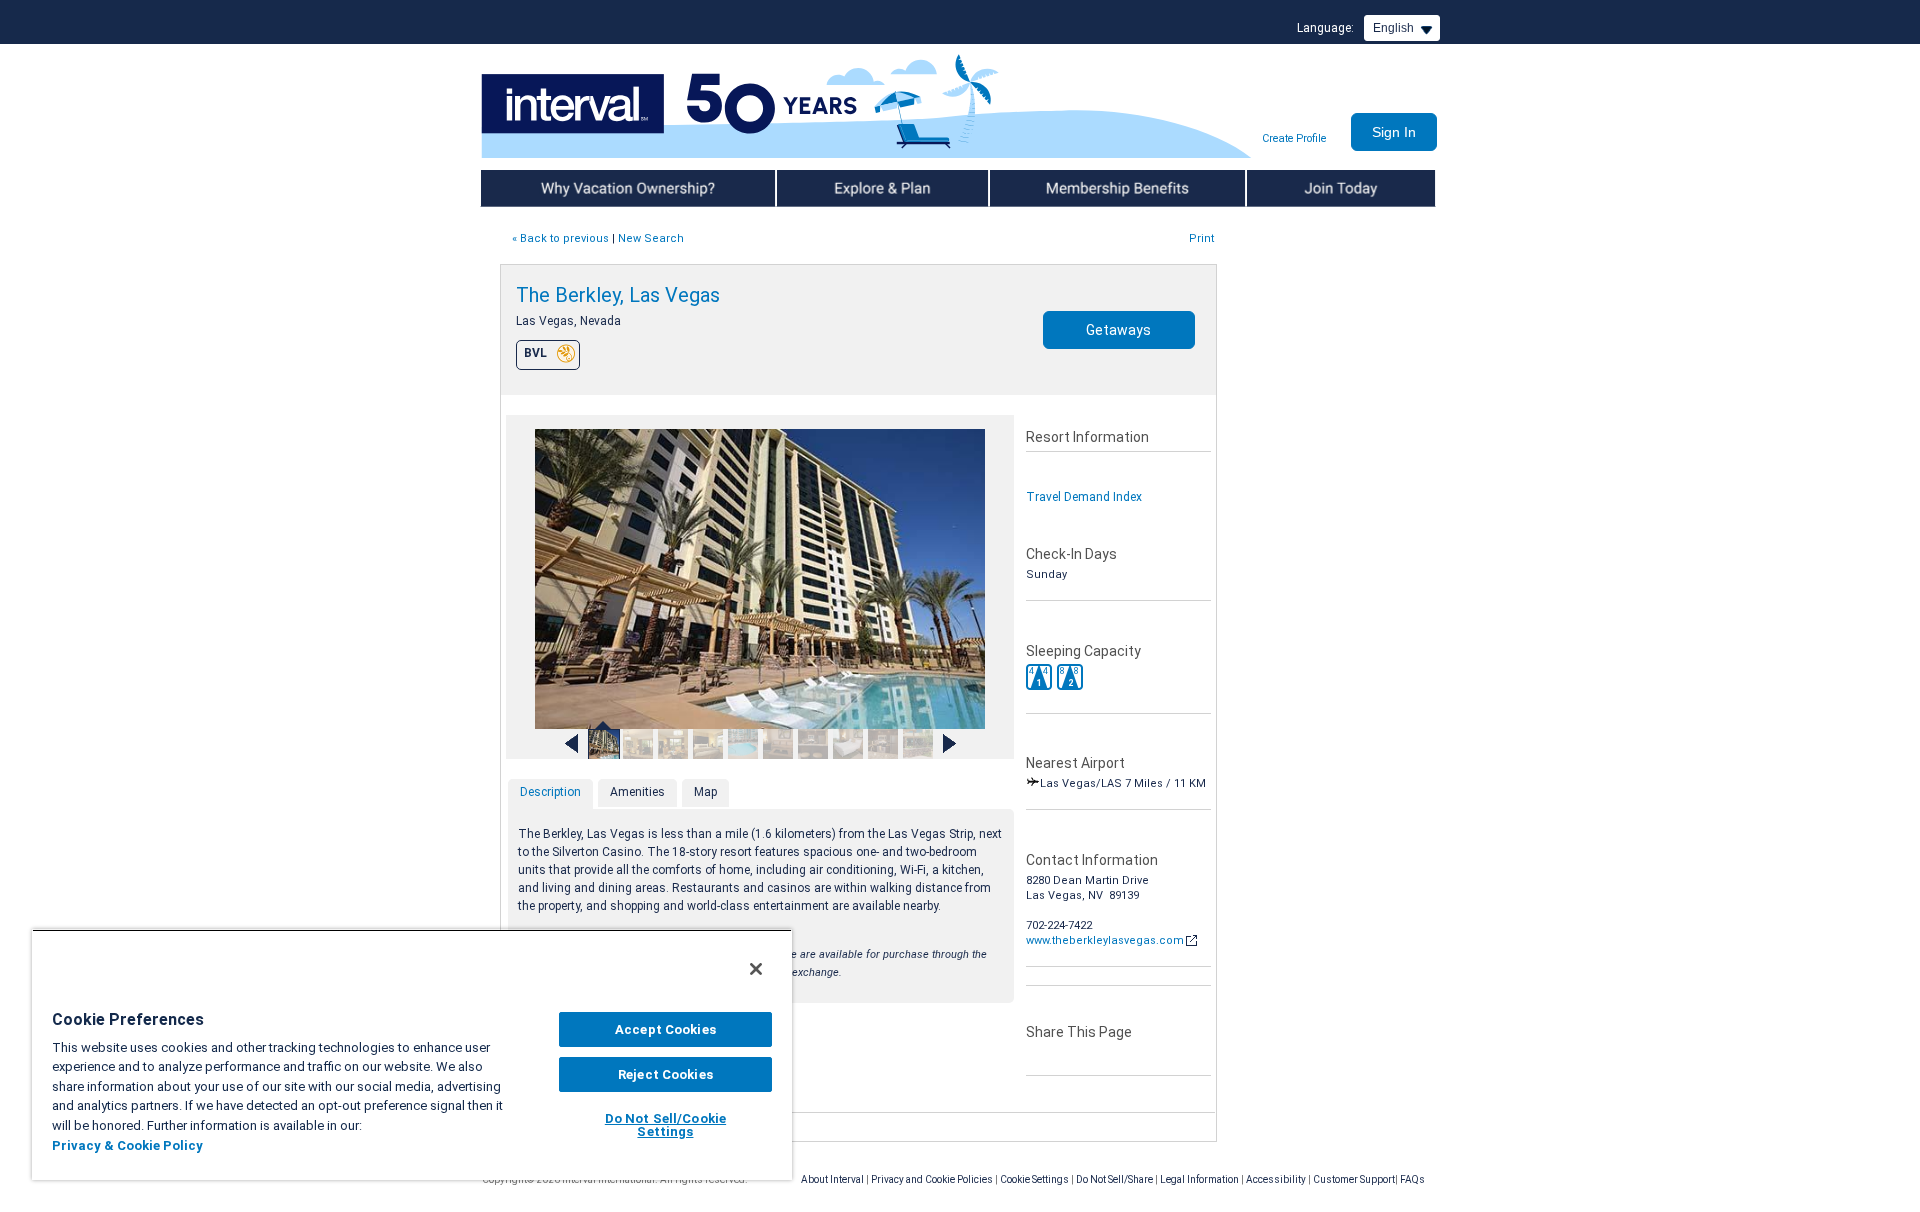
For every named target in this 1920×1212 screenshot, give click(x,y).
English (1393, 28)
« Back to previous (560, 238)
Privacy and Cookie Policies (932, 1179)
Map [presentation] (705, 792)
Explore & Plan (817, 188)
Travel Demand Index (1084, 497)
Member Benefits (1039, 188)
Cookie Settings (1034, 1179)
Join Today (1278, 188)
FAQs (1412, 1179)
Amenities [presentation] (637, 792)
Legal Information (1199, 1179)
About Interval (832, 1179)
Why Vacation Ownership (552, 188)
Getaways (1118, 330)
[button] (1039, 677)
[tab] (550, 794)
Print (1201, 238)
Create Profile (1294, 138)
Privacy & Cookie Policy (127, 1145)
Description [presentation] (550, 792)
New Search (651, 238)
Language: (1325, 28)
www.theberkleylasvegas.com (1105, 940)
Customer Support (1354, 1179)
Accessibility (1276, 1179)
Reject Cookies (665, 1074)
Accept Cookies (665, 1029)
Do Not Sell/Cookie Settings (665, 1125)
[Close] (756, 969)
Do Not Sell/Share (1114, 1179)
